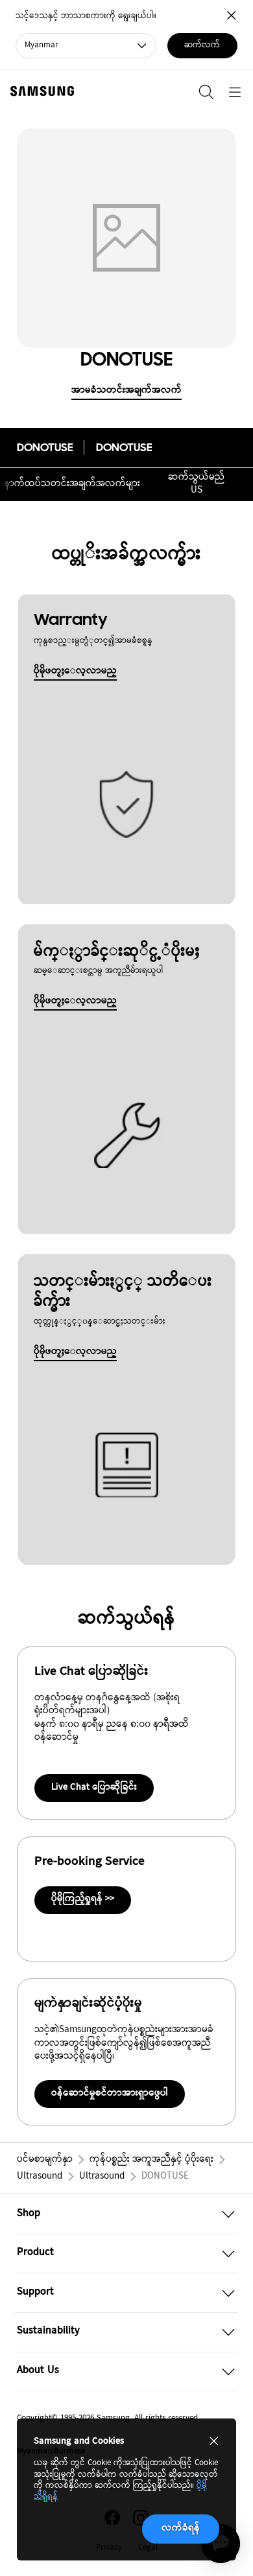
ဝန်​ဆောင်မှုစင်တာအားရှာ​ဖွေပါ (110, 2093)
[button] (126, 2214)
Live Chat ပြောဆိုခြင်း (94, 1787)
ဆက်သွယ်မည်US (196, 484)
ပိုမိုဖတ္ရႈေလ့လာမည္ (75, 671)
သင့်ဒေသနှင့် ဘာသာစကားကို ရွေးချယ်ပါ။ (86, 17)
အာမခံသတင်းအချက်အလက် (126, 391)
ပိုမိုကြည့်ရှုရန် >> (83, 1899)
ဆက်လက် (202, 45)
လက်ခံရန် (181, 2528)
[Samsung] (40, 91)
